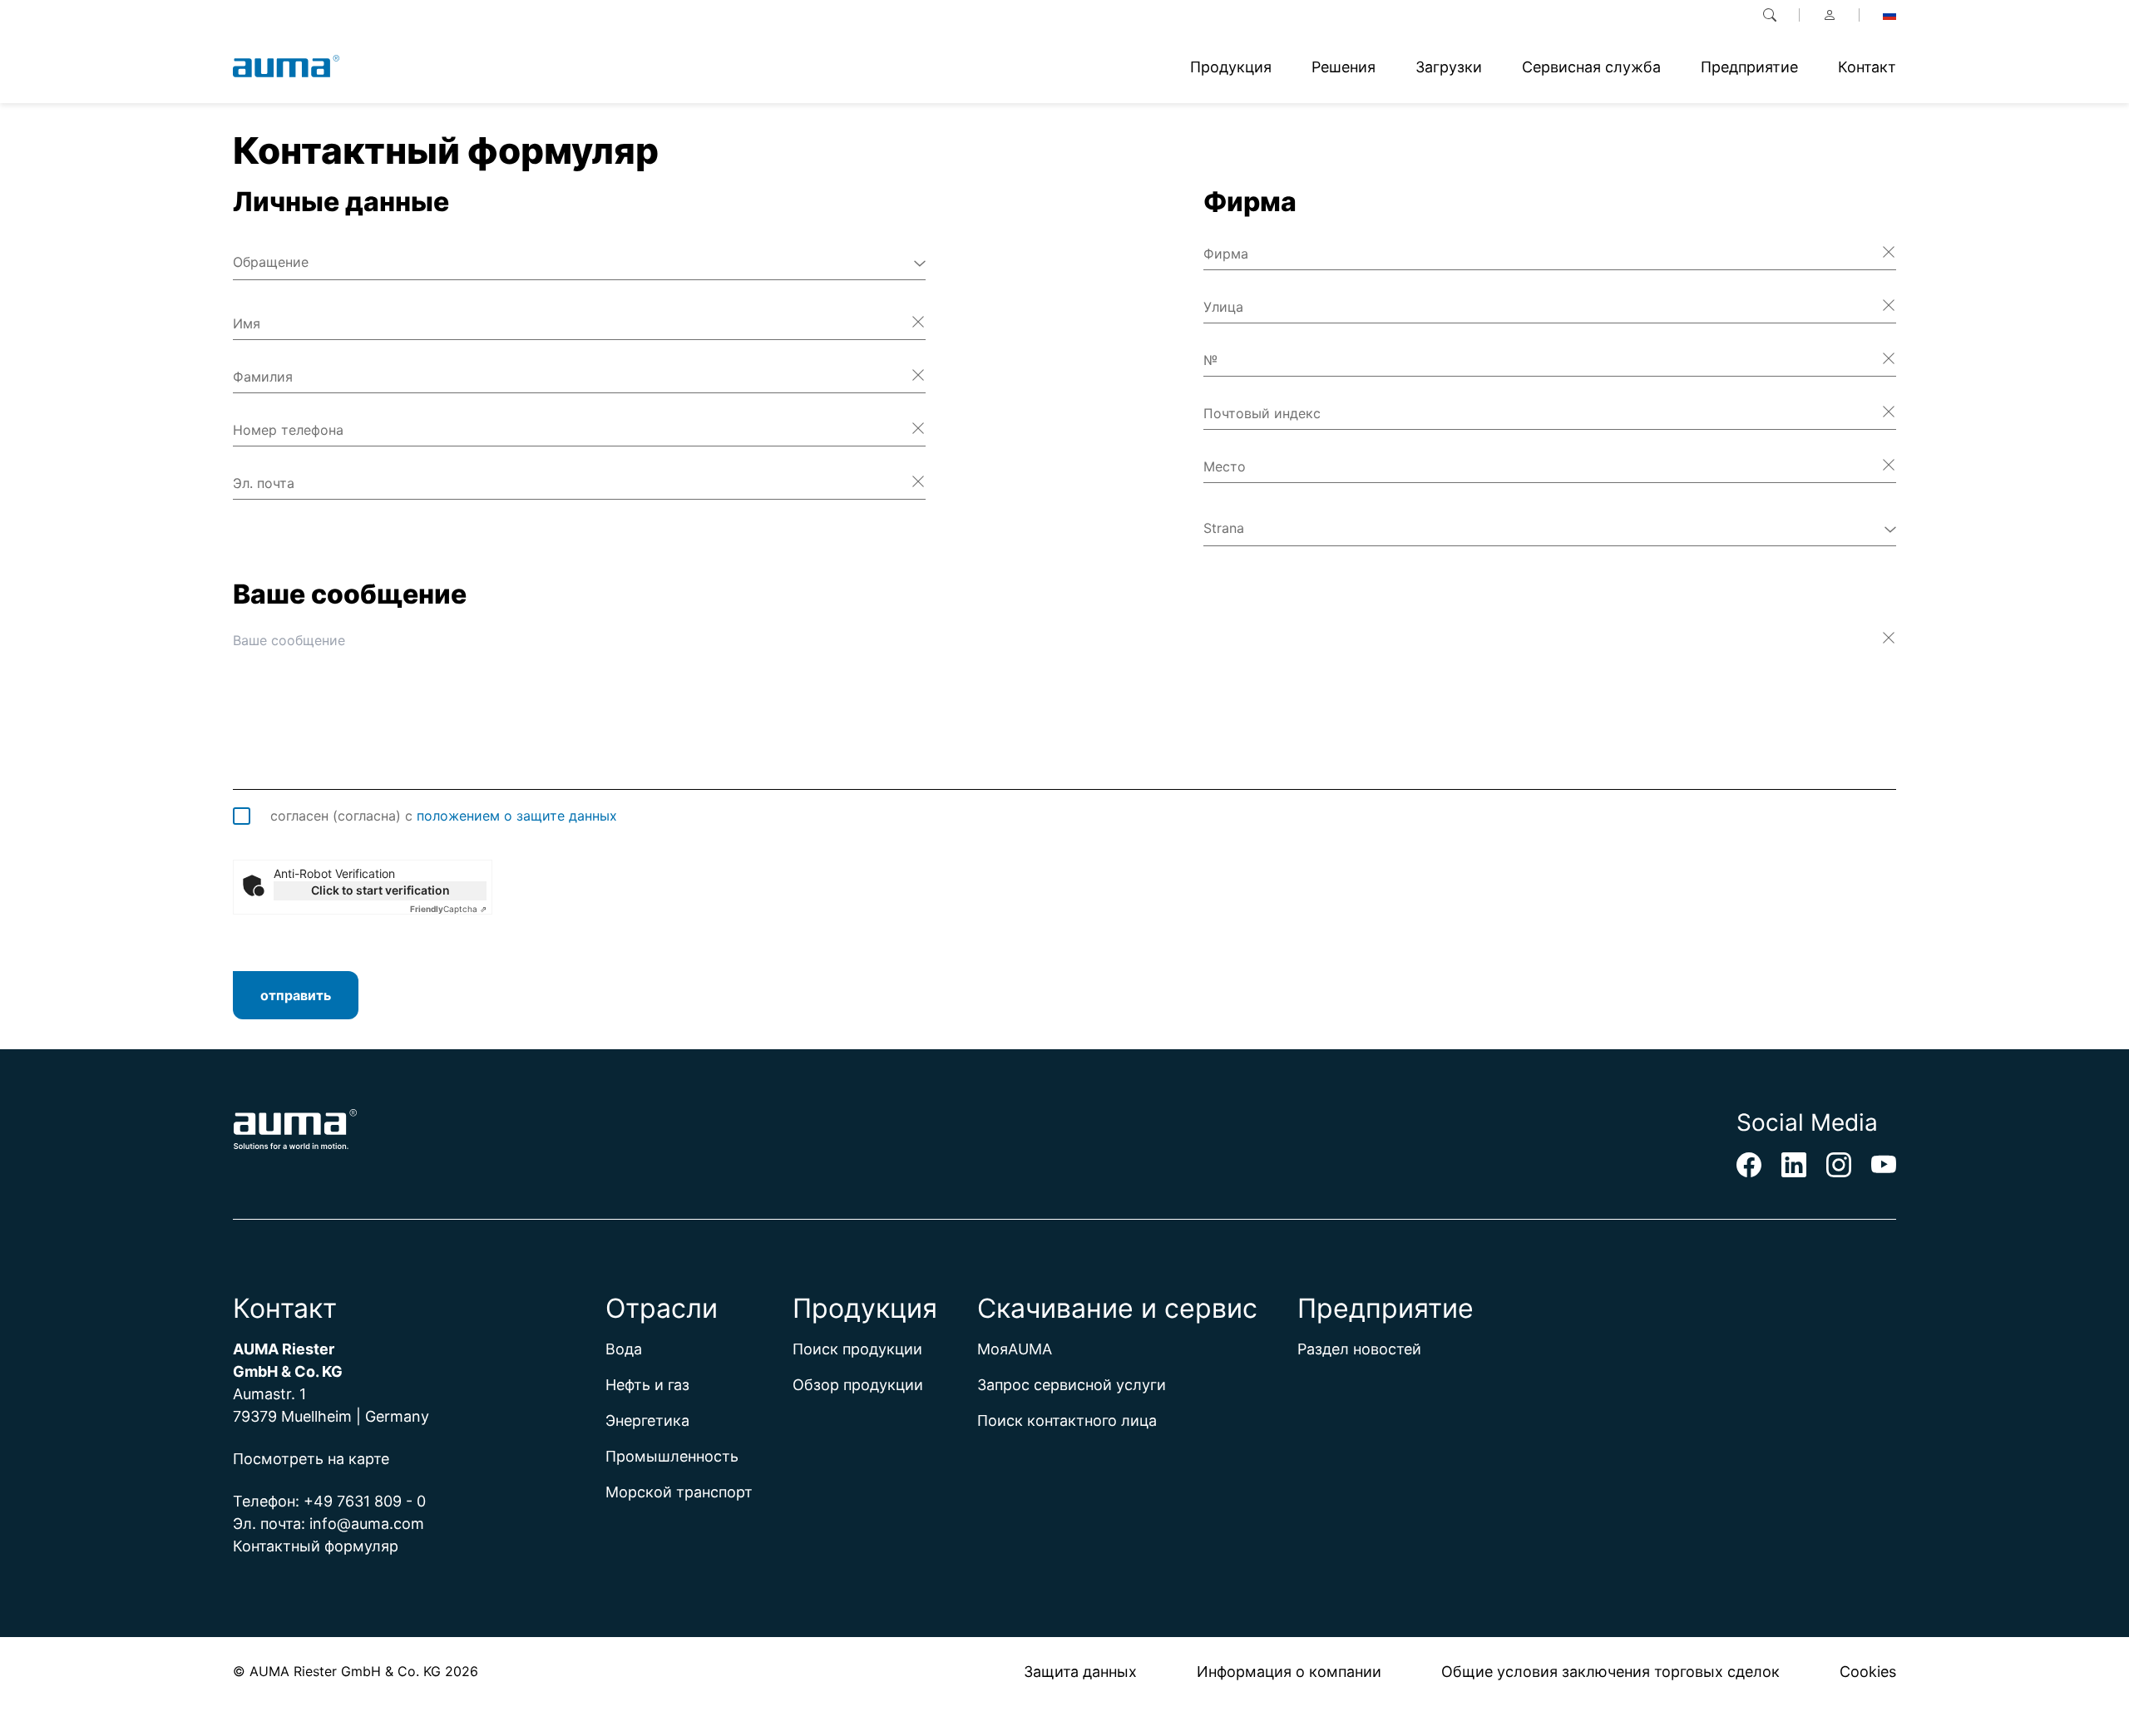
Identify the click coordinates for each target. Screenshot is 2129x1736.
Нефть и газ (647, 1385)
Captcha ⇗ (448, 909)
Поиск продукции (857, 1349)
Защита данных (1080, 1672)
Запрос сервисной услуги (1072, 1385)
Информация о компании (1289, 1672)
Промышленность (672, 1456)
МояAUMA (1015, 1349)
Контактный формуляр (316, 1546)
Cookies (1868, 1672)
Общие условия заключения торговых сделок (1610, 1672)
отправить (296, 995)
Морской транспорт (679, 1492)
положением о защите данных (517, 816)
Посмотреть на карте (311, 1459)
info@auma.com (367, 1524)
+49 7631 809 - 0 (365, 1501)
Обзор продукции (858, 1385)
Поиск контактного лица (1067, 1420)
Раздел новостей (1359, 1349)
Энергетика (647, 1420)
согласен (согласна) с (444, 816)
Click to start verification (380, 890)
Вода (624, 1349)
